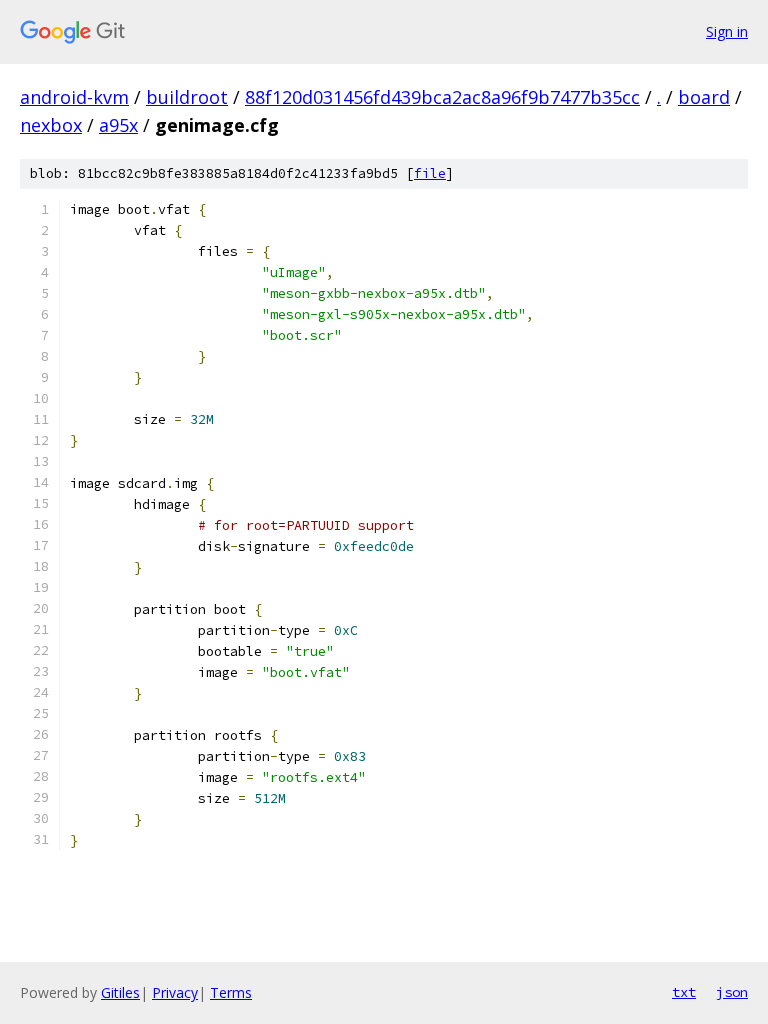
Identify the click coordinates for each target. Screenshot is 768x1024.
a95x (118, 125)
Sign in (727, 31)
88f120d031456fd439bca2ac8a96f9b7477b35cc (442, 97)
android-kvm (74, 97)
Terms (231, 992)
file (430, 173)
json (732, 992)
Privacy (175, 992)
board (704, 97)
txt (684, 992)
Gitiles (120, 992)
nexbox (51, 125)
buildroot (187, 97)
